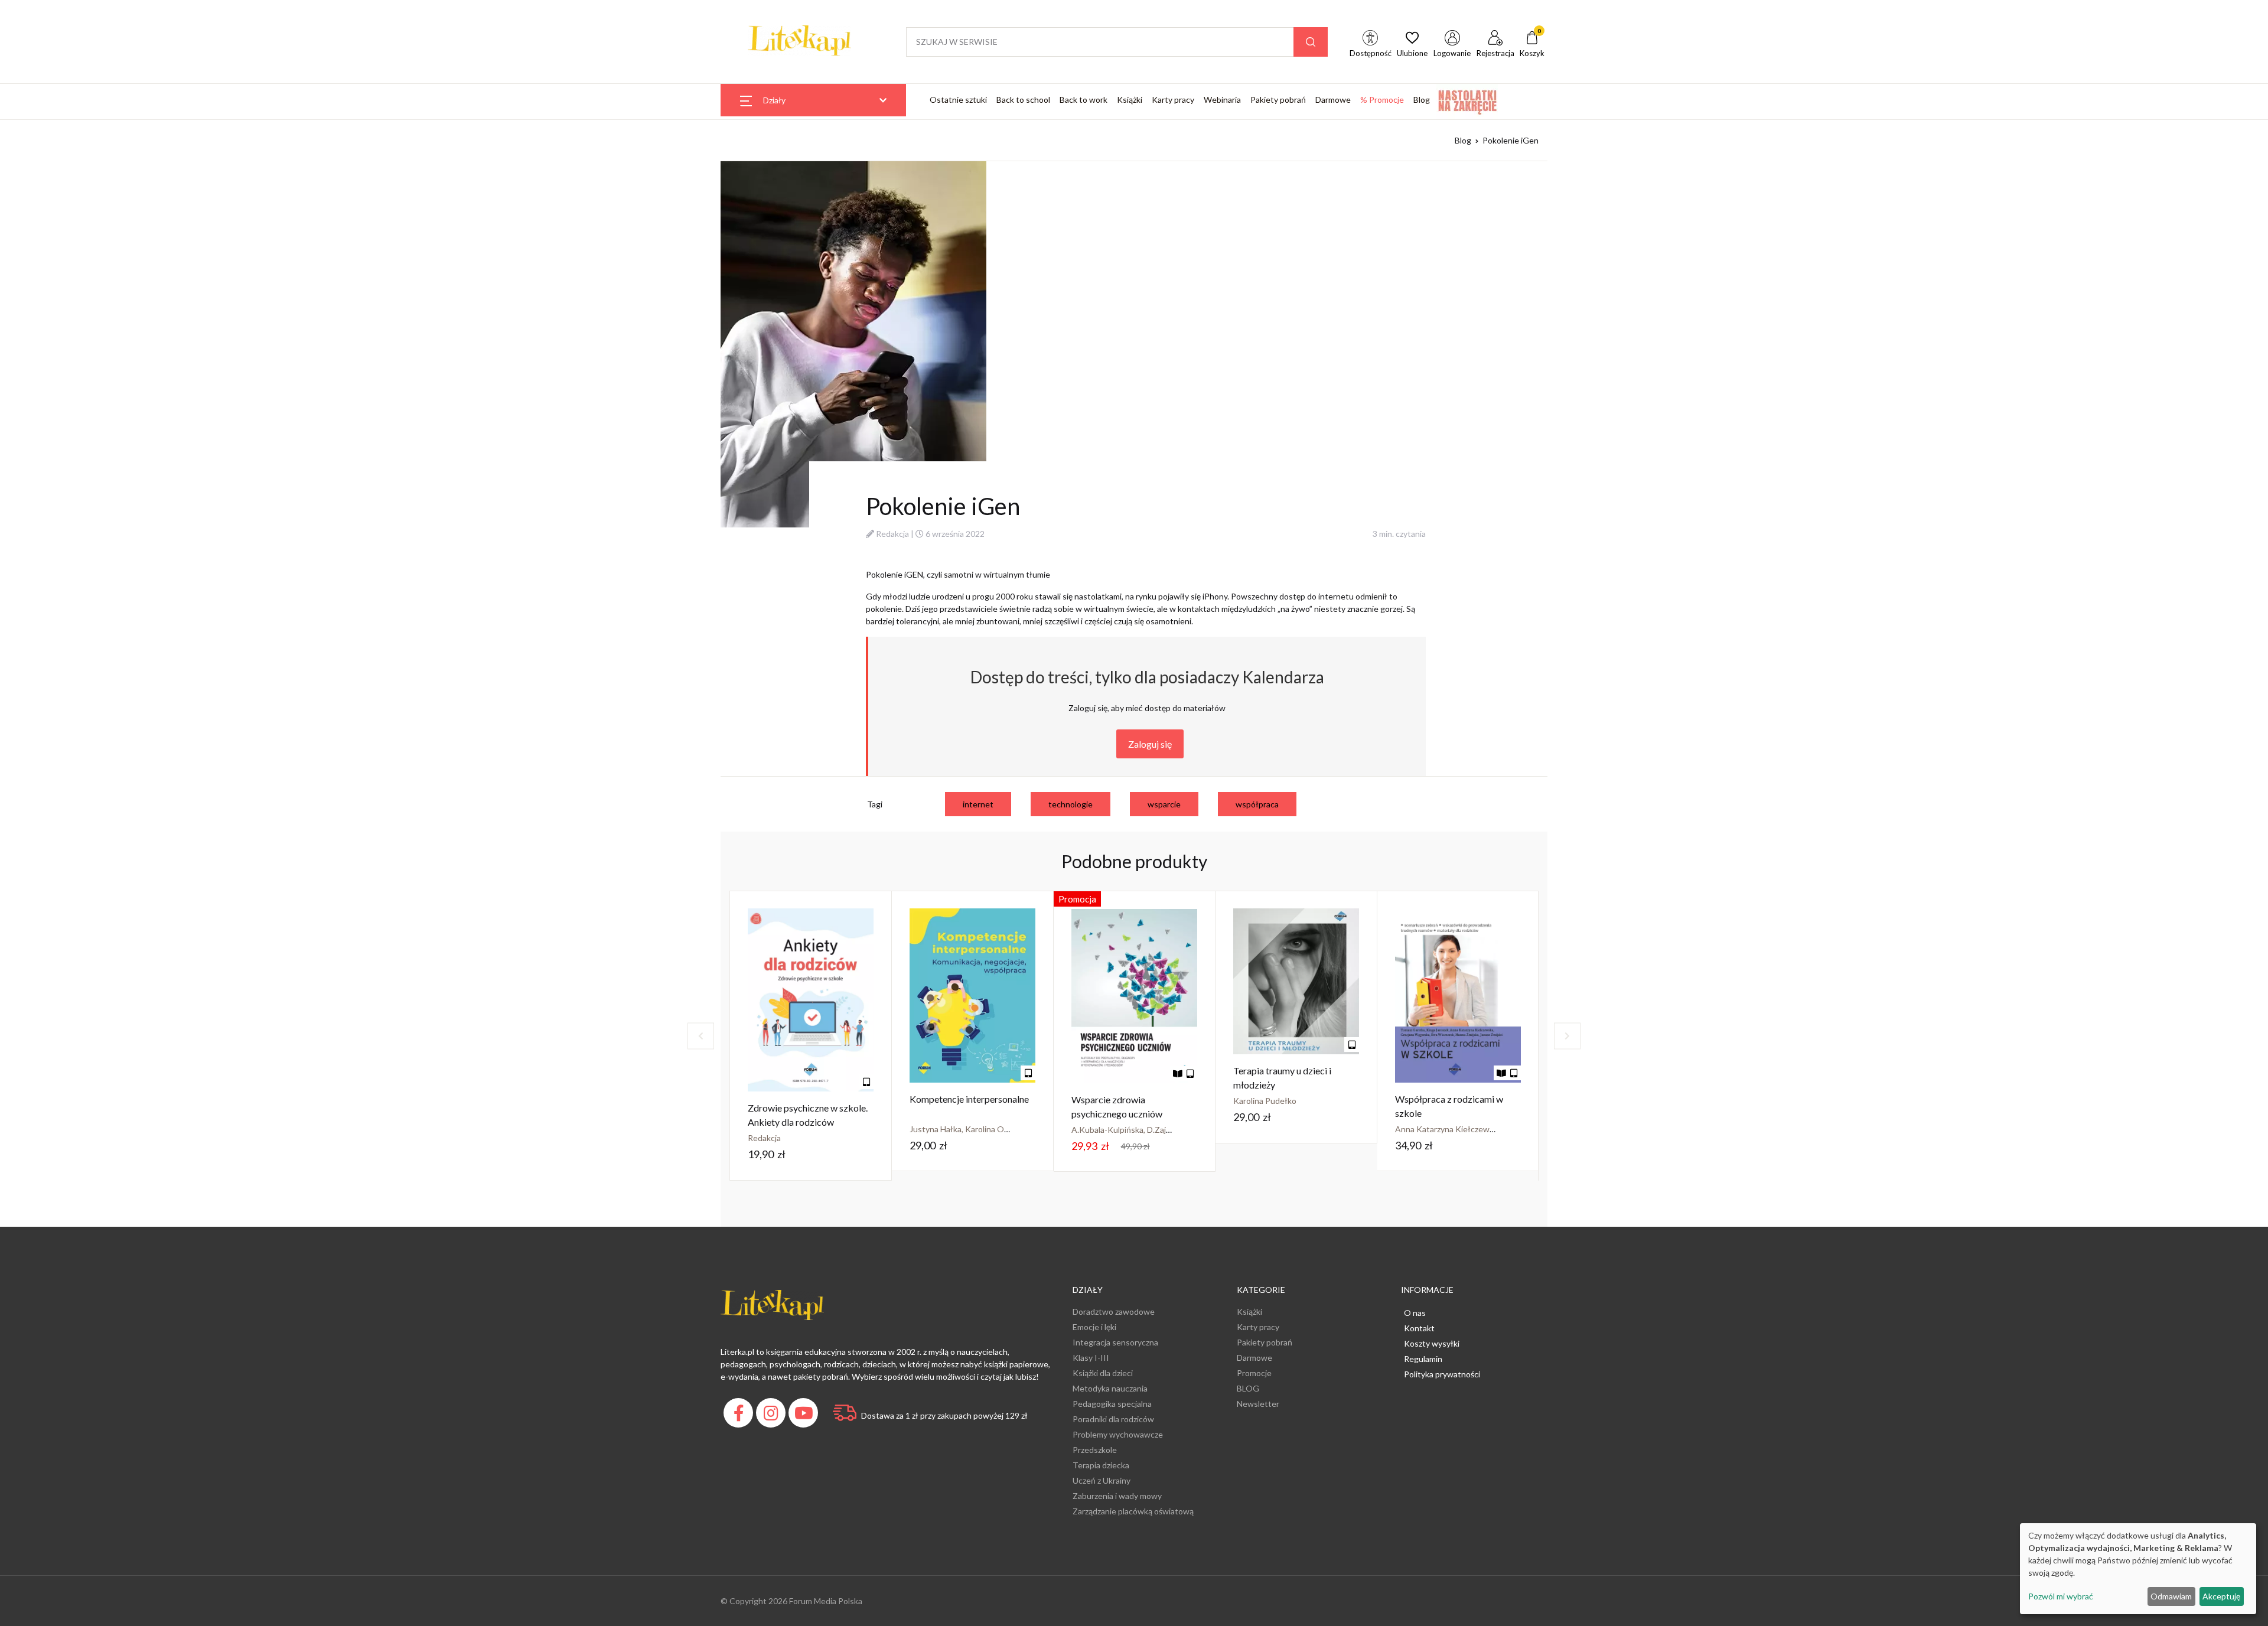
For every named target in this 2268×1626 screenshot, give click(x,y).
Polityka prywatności (1442, 1374)
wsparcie (1164, 804)
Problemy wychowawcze (1118, 1434)
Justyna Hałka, (937, 1129)
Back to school (1023, 100)
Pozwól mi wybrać (2061, 1596)
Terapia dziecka (1101, 1465)
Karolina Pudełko (1265, 1101)
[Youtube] (805, 1416)
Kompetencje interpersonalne (969, 1099)
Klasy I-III (1091, 1358)
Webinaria (1222, 100)
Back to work (1084, 100)
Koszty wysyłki (1432, 1343)
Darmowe (1333, 100)
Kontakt (1419, 1328)
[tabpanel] (811, 1036)
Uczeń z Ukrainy (1102, 1480)
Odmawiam (2171, 1596)
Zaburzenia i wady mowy (1117, 1496)
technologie (1071, 804)
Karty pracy (1173, 100)
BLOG (1248, 1388)
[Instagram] (772, 1416)
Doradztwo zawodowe (1114, 1311)
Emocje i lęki (1094, 1327)
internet (978, 804)
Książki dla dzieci (1103, 1373)
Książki (1130, 100)
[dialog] (2138, 1569)
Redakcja (892, 534)
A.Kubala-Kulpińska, (1109, 1130)
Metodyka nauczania (1110, 1388)
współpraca (1257, 804)
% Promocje (1382, 100)
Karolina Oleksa (994, 1129)
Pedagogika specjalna (1112, 1404)
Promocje (1254, 1373)
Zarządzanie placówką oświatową (1133, 1511)
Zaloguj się (1150, 744)
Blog (1422, 100)
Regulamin (1423, 1359)
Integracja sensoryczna (1115, 1342)
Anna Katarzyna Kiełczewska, (1450, 1129)
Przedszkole (1095, 1450)
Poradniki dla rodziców (1113, 1419)
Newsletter (1258, 1404)
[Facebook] (740, 1416)
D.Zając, (1162, 1130)
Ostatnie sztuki (958, 100)
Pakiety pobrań (1278, 100)
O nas (1415, 1313)
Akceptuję (2221, 1596)
